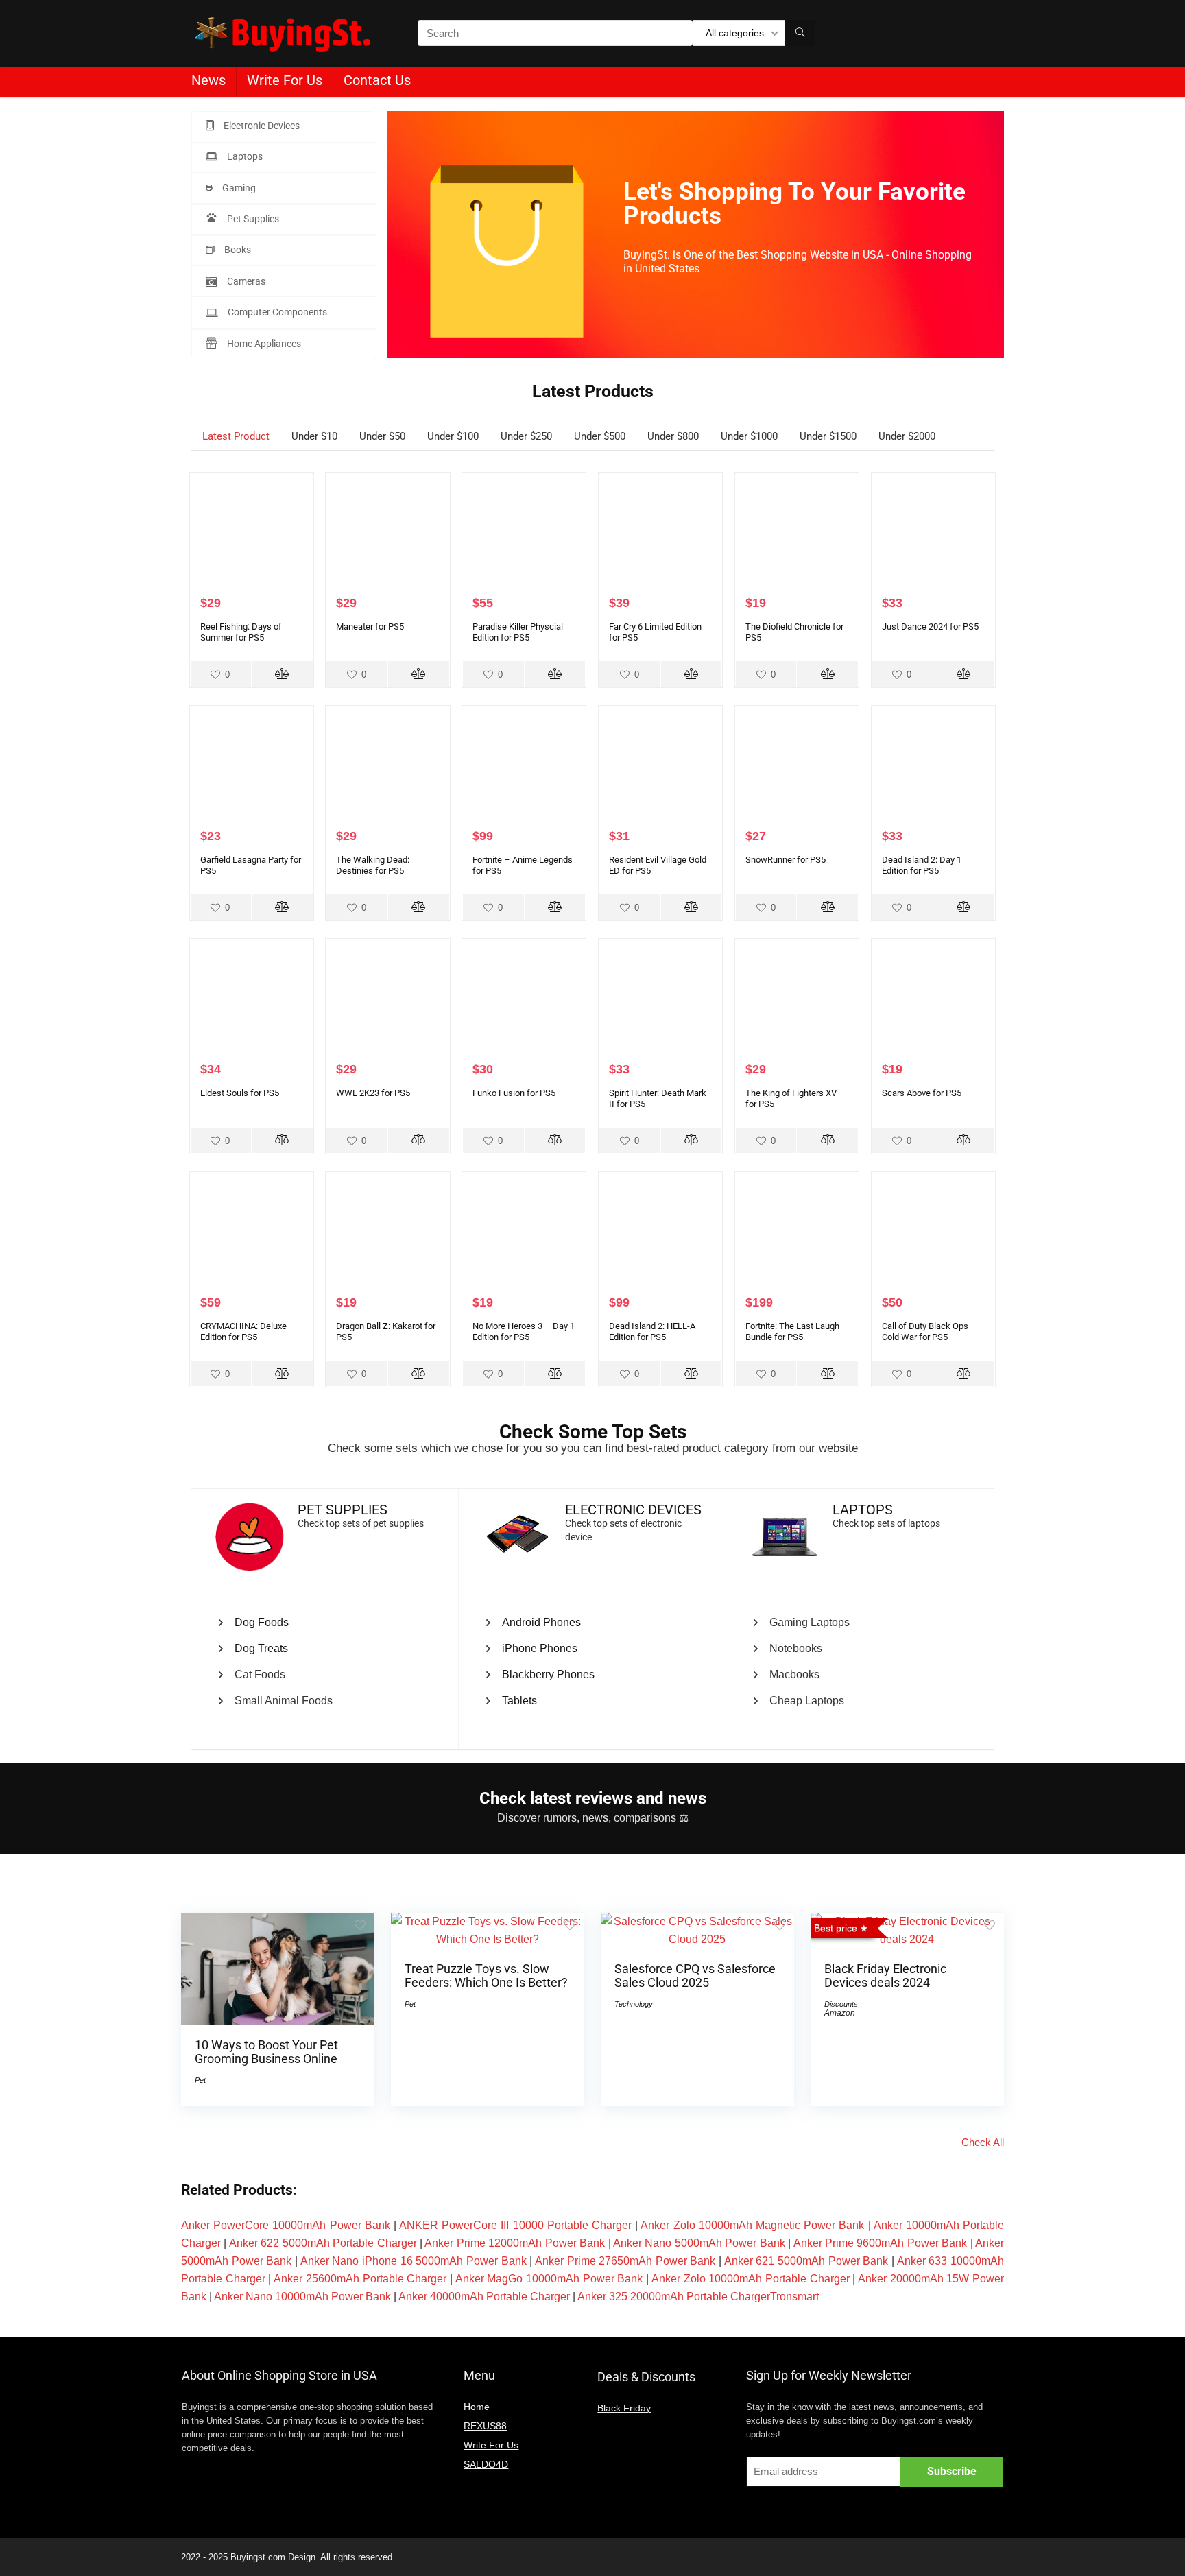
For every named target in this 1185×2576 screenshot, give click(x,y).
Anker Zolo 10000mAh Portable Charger (751, 2279)
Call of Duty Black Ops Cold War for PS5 (925, 1332)
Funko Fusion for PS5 (514, 1093)
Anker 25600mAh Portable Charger (360, 2279)
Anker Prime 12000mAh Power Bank (515, 2243)
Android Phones (541, 1622)
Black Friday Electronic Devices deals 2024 (885, 1976)
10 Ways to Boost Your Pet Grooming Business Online (266, 2052)
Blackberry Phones (548, 1674)
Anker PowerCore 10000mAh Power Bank (286, 2225)
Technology (634, 2004)
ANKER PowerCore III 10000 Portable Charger (515, 2225)
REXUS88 (485, 2426)
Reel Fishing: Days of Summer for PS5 (241, 632)
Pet (200, 2080)
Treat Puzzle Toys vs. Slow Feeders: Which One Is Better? (486, 1976)
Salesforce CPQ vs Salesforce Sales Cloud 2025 (695, 1976)
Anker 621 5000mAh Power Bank (806, 2261)
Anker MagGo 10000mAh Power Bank (549, 2279)
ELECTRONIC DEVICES (633, 1510)
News (208, 80)
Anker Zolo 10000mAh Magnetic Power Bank (752, 2225)
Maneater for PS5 (370, 627)
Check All (983, 2142)
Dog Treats (261, 1648)
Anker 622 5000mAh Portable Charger (323, 2243)
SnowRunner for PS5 (786, 860)
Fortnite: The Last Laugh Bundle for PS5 (792, 1332)
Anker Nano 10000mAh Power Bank (302, 2297)
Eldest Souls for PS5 (240, 1093)
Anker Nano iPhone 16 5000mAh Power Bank (414, 2261)
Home (477, 2407)
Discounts (841, 2004)
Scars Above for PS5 (922, 1093)
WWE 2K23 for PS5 (373, 1093)
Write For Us (285, 80)
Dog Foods (262, 1622)
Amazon (840, 2013)
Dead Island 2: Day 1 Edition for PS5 (922, 865)
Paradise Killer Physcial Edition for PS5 (518, 632)
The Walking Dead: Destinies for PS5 (373, 865)
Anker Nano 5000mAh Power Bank (699, 2243)
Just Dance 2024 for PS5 (930, 627)
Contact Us (377, 80)
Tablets (519, 1701)
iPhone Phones (540, 1648)
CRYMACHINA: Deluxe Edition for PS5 (243, 1332)
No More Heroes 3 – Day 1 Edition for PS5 (524, 1332)
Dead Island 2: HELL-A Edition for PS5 (652, 1332)
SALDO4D (486, 2464)
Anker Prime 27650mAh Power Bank (625, 2261)
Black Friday (624, 2408)
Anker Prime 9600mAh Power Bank (881, 2243)
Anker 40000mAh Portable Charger (484, 2297)
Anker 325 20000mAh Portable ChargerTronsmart (698, 2297)
